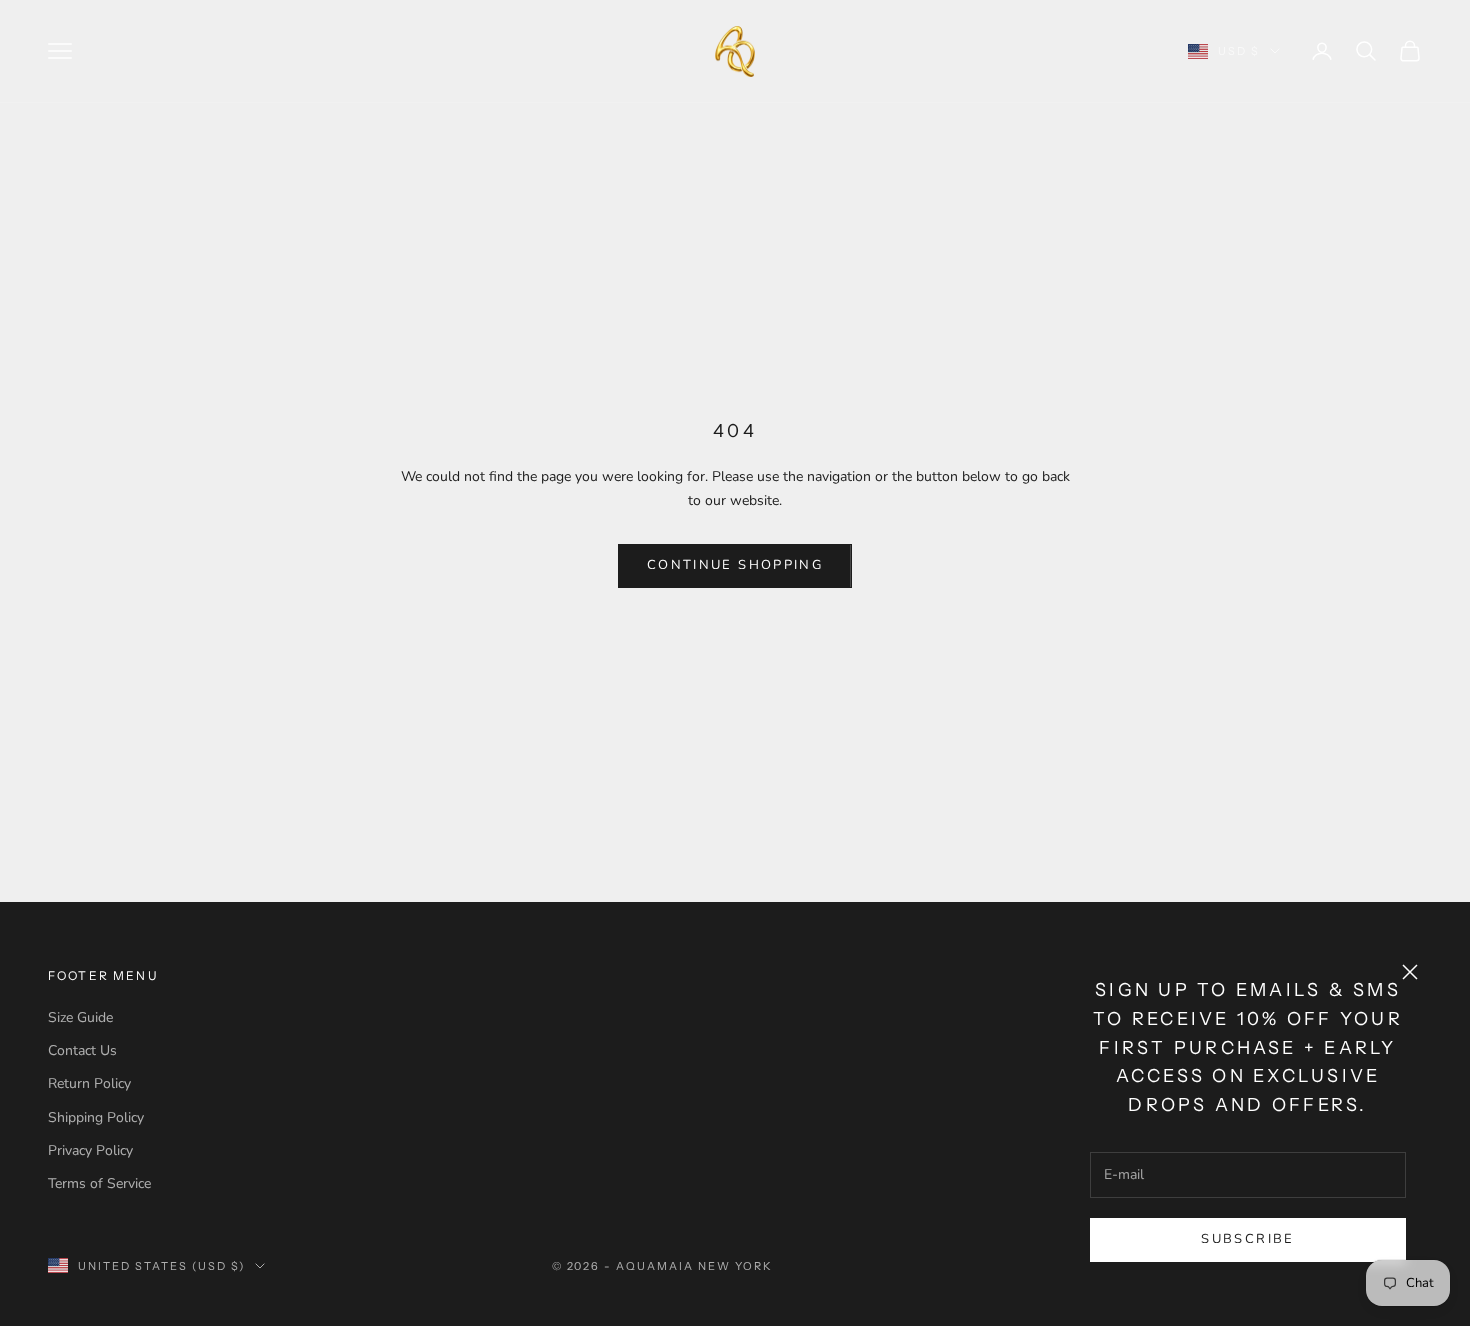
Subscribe (1247, 1239)
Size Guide (80, 1017)
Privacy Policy (90, 1150)
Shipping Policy (96, 1117)
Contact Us (82, 1050)
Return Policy (89, 1083)
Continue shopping (735, 565)
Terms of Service (99, 1183)
